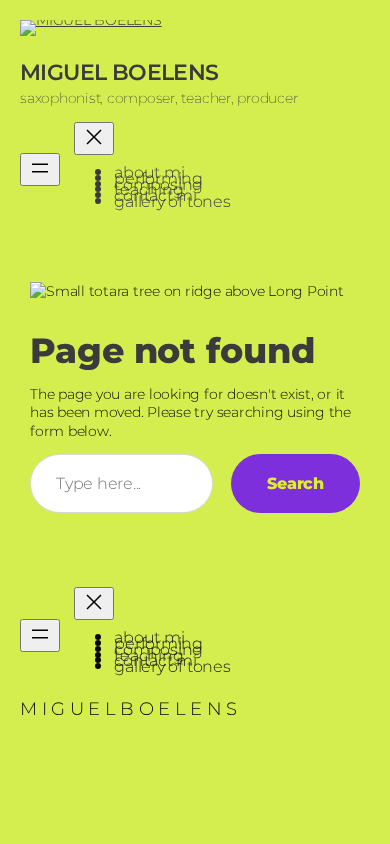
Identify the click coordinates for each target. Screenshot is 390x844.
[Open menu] (40, 169)
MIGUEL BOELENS (119, 72)
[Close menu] (94, 138)
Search (295, 483)
